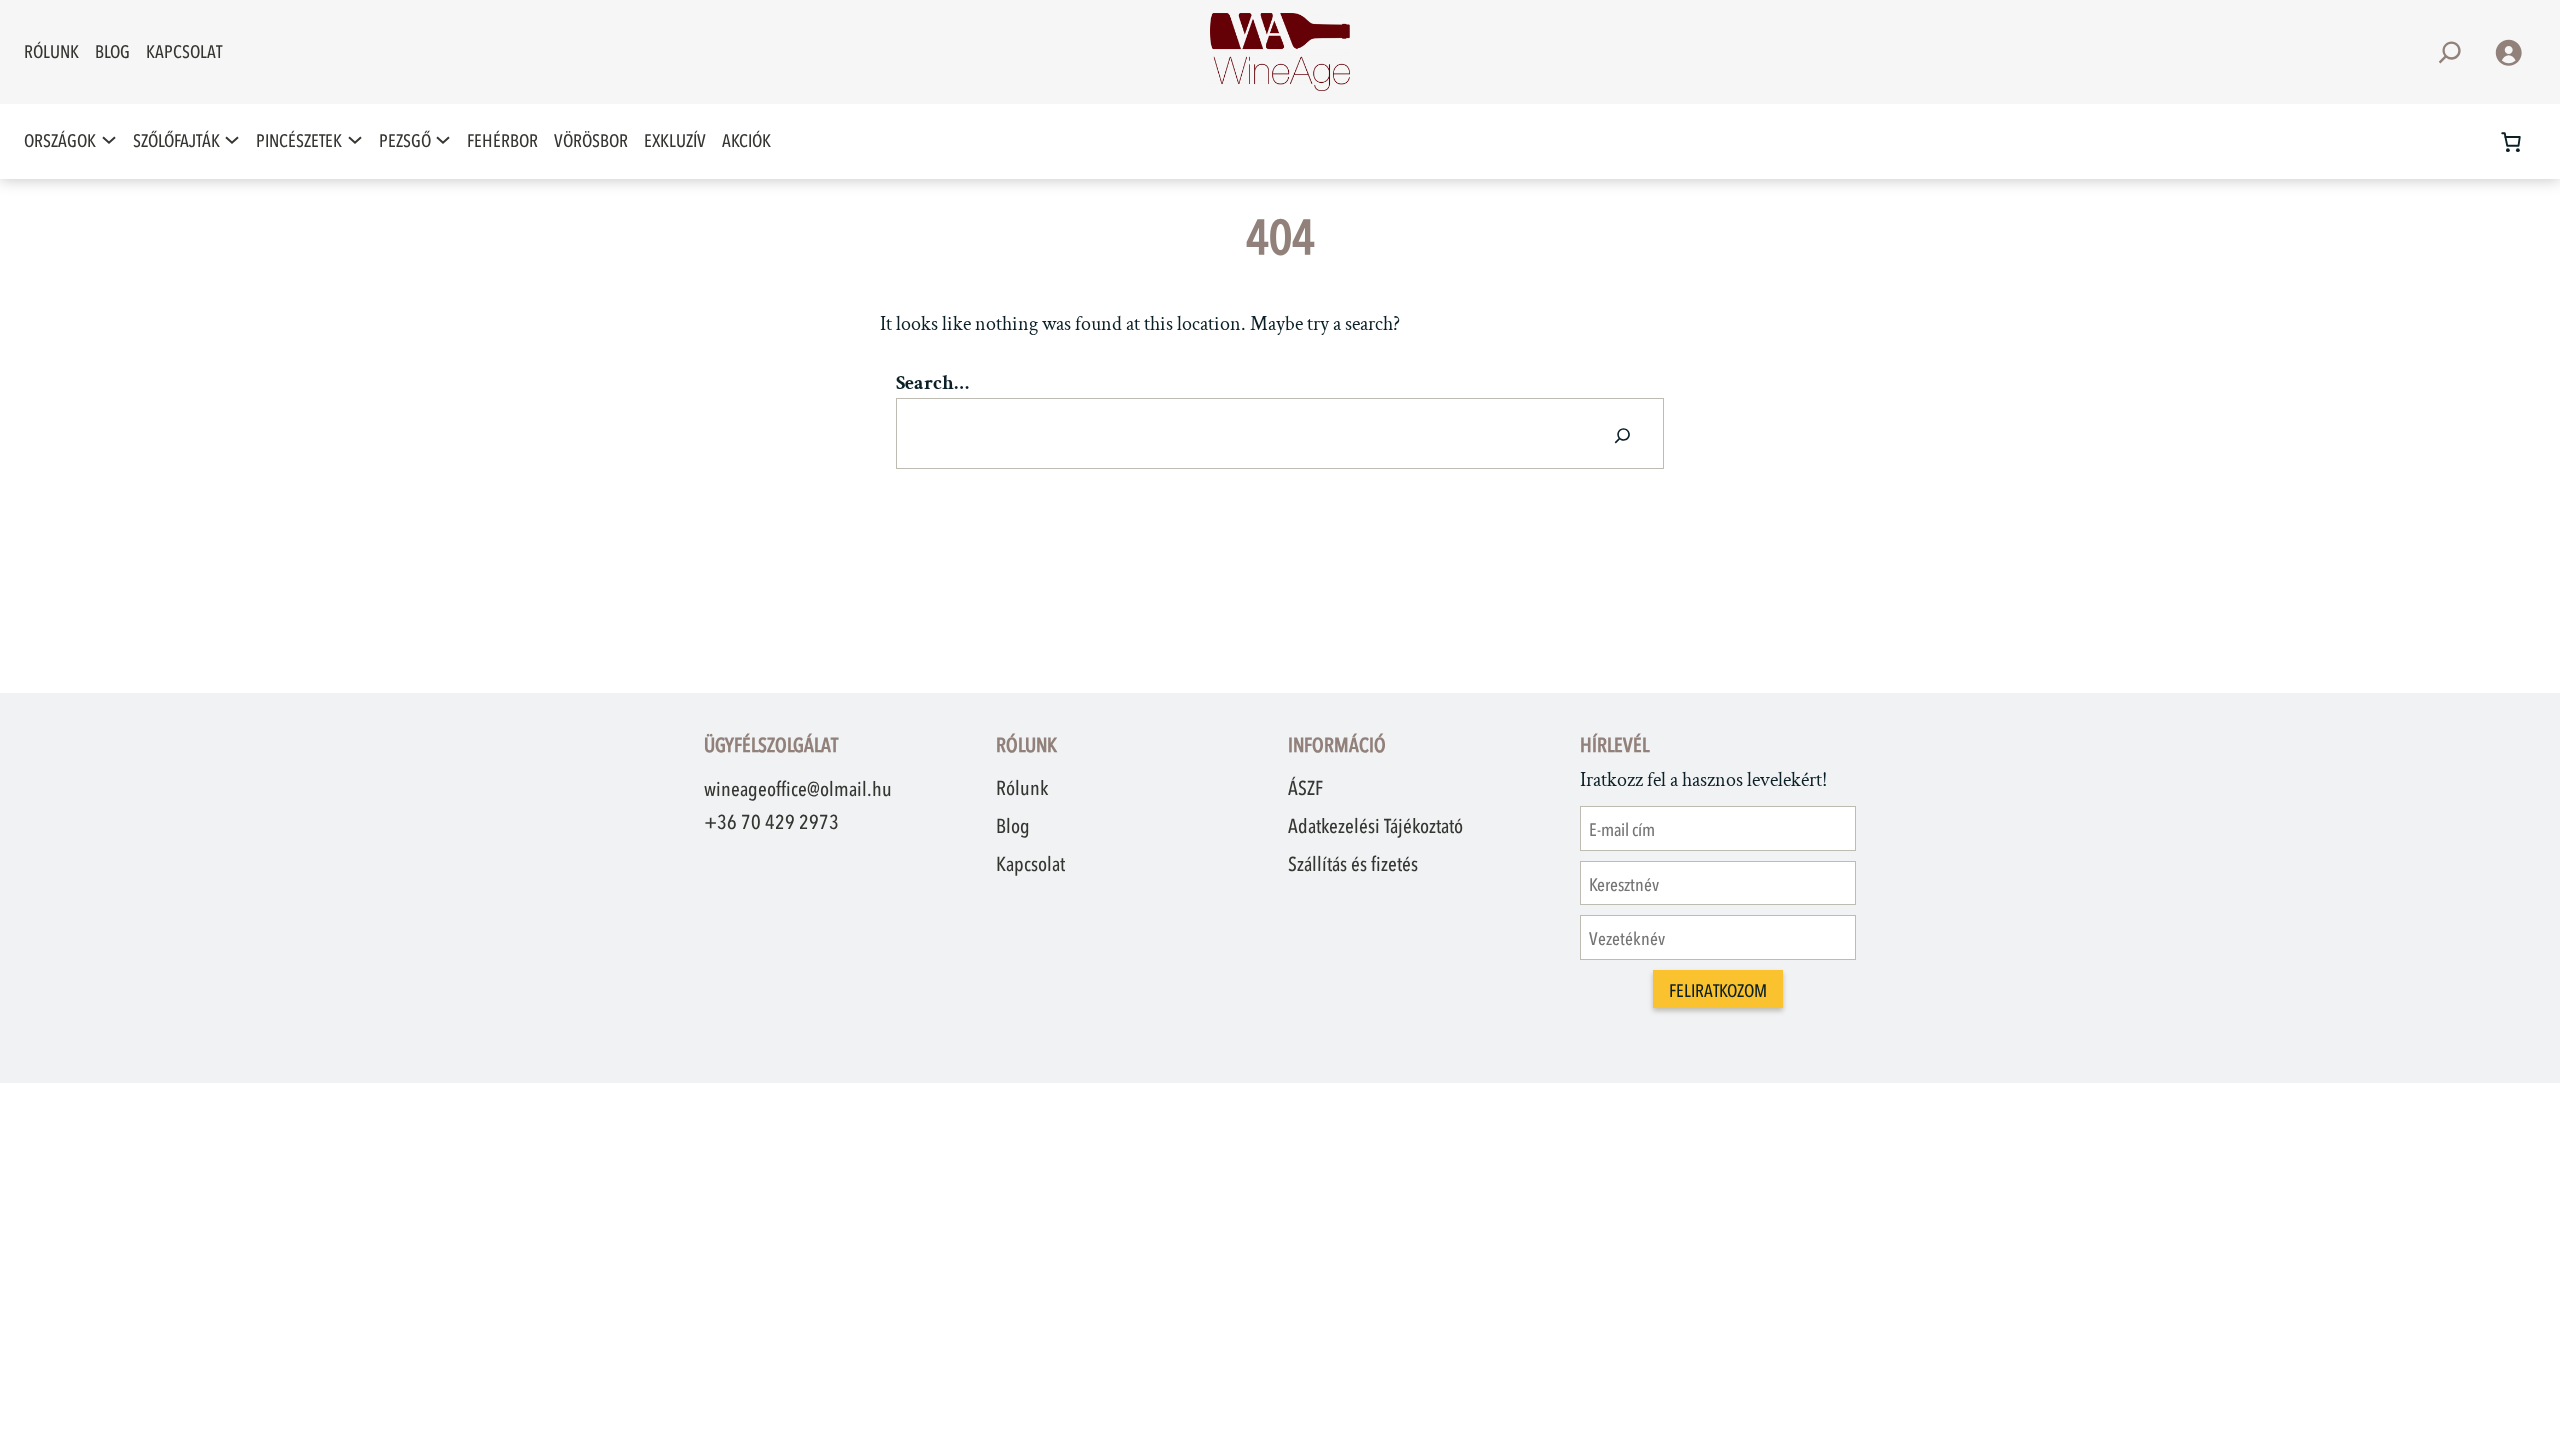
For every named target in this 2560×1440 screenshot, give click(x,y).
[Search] (1622, 433)
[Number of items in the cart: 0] (2511, 142)
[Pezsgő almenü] (443, 141)
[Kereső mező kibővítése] (2450, 52)
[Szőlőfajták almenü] (232, 141)
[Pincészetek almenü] (355, 141)
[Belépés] (2508, 52)
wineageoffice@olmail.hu (798, 789)
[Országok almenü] (109, 141)
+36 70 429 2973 (771, 822)
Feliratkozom (1718, 991)
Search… (932, 383)
